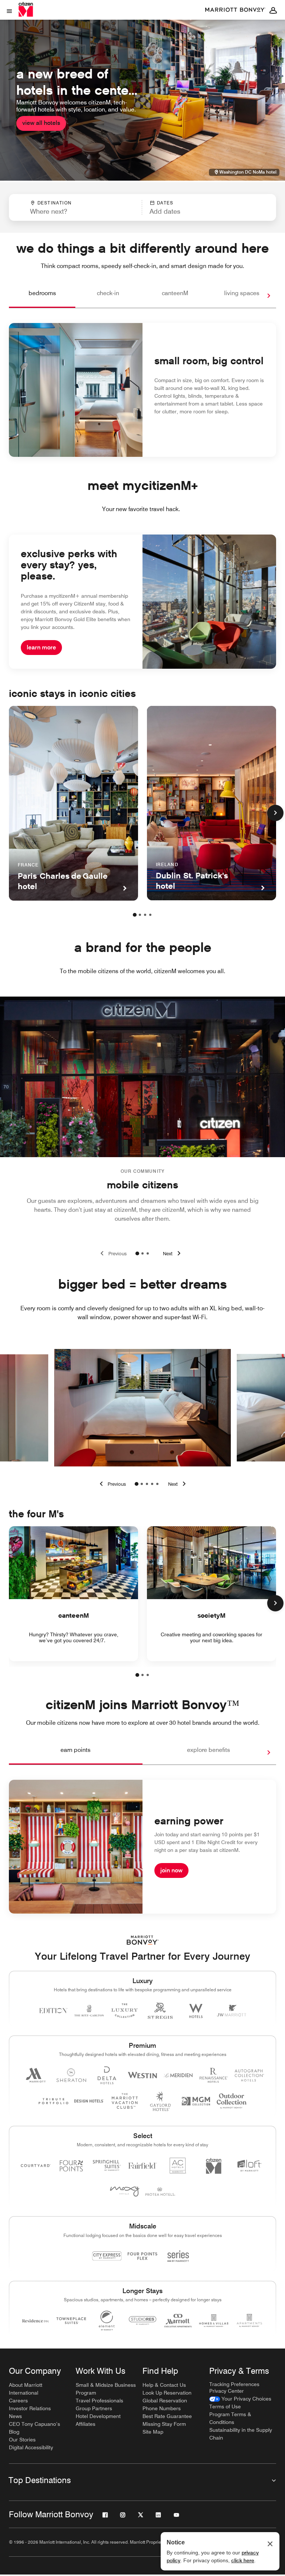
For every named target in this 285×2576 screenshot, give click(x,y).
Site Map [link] (153, 2432)
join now (171, 1870)
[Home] (26, 9)
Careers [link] (18, 2401)
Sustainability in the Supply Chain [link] (241, 2434)
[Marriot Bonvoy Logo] (143, 1940)
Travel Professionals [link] (99, 2401)
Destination (55, 203)
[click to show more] (275, 813)
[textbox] (75, 212)
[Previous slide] (112, 1253)
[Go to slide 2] (142, 1253)
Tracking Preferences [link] (234, 2384)
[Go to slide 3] (148, 1253)
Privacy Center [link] (227, 2391)
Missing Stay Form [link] (164, 2424)
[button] (191, 207)
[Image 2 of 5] (142, 1484)
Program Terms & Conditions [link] (230, 2418)
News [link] (15, 2416)
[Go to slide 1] (137, 1253)
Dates (165, 203)
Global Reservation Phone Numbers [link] (165, 2404)
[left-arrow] (111, 1484)
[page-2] (140, 915)
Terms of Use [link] (225, 2406)
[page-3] (145, 915)
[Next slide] (173, 1253)
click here (243, 2560)
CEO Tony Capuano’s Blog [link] (35, 2428)
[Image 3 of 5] (147, 1484)
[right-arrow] (261, 296)
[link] (240, 2399)
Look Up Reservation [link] (167, 2393)
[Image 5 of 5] (157, 1484)
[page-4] (150, 915)
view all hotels (41, 123)
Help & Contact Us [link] (164, 2385)
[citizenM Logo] (235, 10)
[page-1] (135, 915)
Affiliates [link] (86, 2424)
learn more (41, 647)
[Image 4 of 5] (152, 1484)
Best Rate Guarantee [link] (167, 2416)
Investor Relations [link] (30, 2408)
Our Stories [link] (22, 2440)
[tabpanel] (142, 207)
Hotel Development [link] (98, 2416)
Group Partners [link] (94, 2408)
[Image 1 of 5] (137, 1484)
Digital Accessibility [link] (31, 2447)
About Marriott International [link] (26, 2389)
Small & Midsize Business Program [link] (106, 2389)
